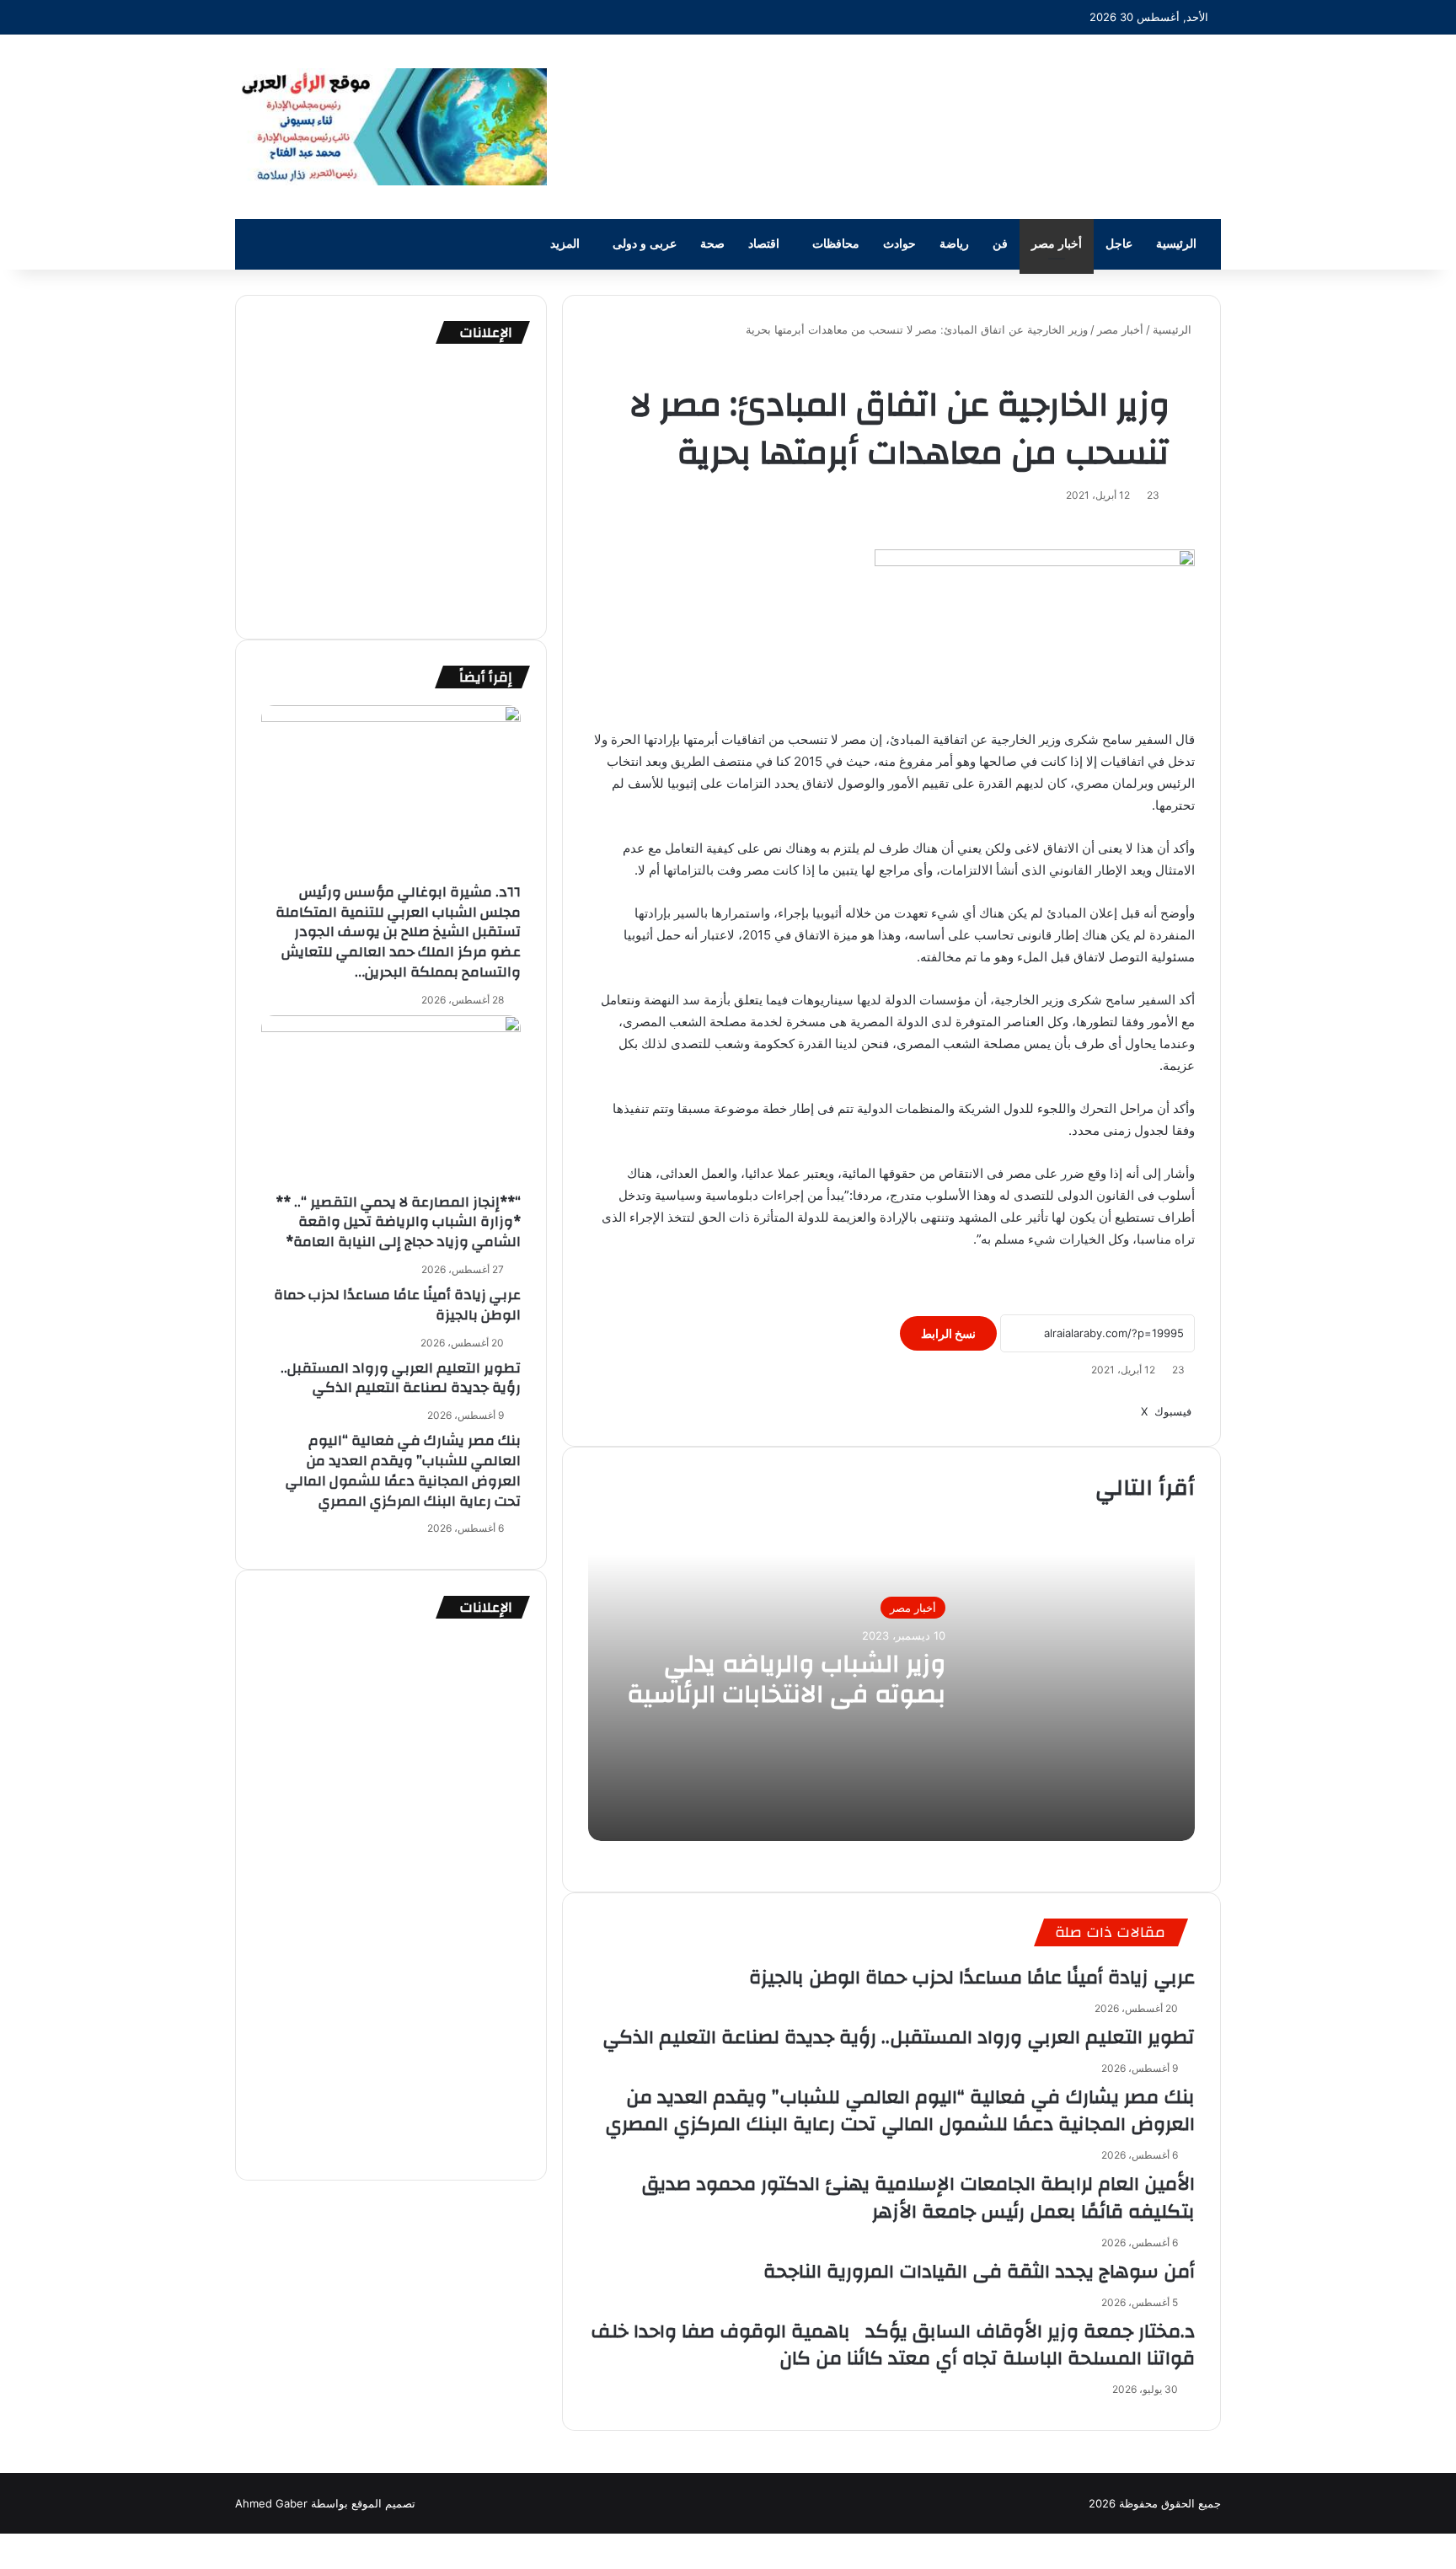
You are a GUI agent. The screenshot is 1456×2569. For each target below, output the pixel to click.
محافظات (836, 244)
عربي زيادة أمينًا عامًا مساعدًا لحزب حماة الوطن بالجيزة (972, 1978)
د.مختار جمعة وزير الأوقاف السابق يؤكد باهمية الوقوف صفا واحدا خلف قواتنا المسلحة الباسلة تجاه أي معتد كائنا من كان (893, 2345)
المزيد (565, 244)
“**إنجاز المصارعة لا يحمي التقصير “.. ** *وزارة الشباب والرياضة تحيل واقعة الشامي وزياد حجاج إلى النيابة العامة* (398, 1222)
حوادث (899, 244)
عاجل (1119, 244)
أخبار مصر (1057, 244)
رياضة (954, 244)
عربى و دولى (645, 244)
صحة (712, 244)
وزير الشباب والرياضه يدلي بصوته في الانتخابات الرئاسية (786, 1679)
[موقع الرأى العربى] (391, 127)
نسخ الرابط (948, 1333)
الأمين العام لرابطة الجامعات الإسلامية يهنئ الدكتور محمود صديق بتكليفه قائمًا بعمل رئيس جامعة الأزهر (918, 2197)
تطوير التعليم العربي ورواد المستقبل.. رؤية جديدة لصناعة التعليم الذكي (899, 2037)
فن (1000, 244)
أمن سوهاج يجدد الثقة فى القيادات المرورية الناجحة (979, 2272)
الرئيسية (1176, 244)
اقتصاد (764, 244)
